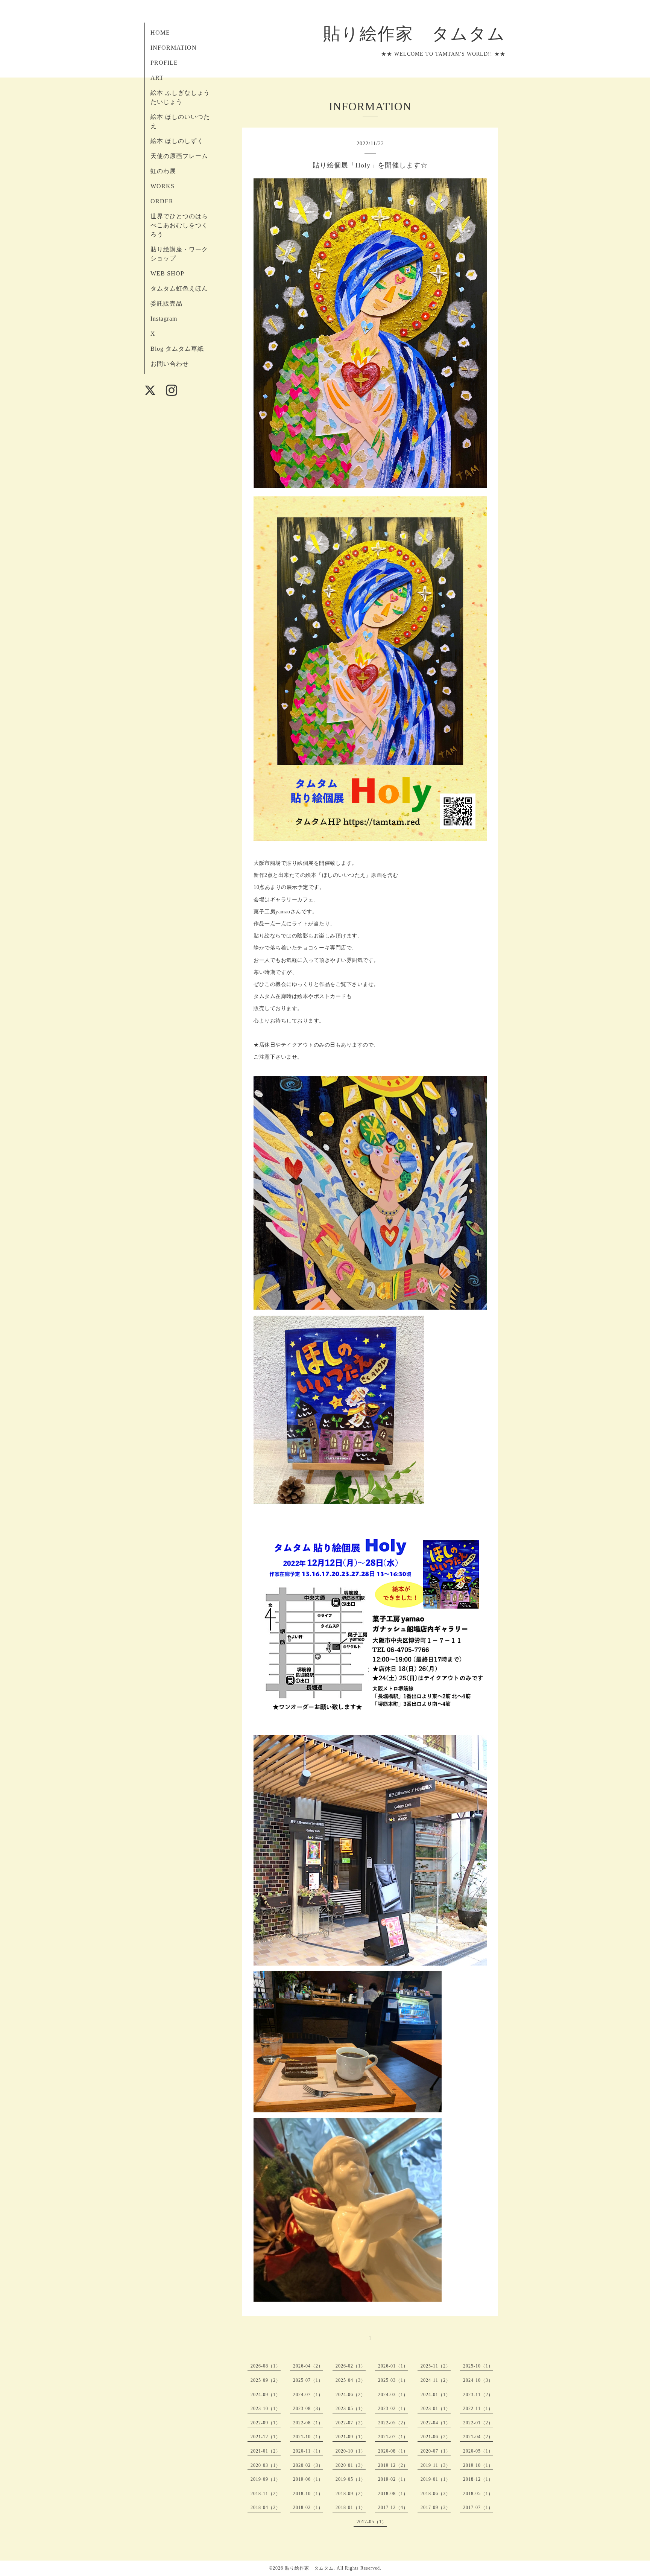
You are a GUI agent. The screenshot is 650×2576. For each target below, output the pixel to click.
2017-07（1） (478, 2508)
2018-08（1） (393, 2494)
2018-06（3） (436, 2494)
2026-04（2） (308, 2366)
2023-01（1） (436, 2409)
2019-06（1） (308, 2479)
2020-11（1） (308, 2451)
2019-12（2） (393, 2465)
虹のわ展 (163, 171)
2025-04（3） (351, 2380)
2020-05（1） (478, 2451)
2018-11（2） (266, 2494)
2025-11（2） (436, 2366)
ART (157, 78)
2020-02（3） (308, 2465)
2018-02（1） (308, 2508)
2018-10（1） (308, 2494)
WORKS (162, 186)
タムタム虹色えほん (179, 288)
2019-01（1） (436, 2479)
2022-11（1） (478, 2409)
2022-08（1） (308, 2423)
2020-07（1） (436, 2451)
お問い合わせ (170, 364)
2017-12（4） (393, 2508)
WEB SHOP (167, 273)
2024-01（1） (436, 2395)
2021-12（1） (266, 2437)
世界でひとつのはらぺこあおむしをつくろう (179, 225)
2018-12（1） (478, 2479)
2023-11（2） (478, 2395)
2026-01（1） (393, 2366)
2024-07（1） (308, 2395)
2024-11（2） (436, 2380)
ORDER (162, 201)
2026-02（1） (351, 2366)
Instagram (164, 319)
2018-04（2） (266, 2508)
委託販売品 (166, 304)
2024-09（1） (266, 2395)
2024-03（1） (393, 2395)
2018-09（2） (351, 2494)
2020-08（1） (393, 2451)
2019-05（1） (351, 2479)
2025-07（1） (308, 2380)
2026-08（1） (266, 2366)
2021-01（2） (266, 2451)
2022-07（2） (351, 2423)
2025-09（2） (266, 2380)
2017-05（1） (372, 2522)
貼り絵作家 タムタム (405, 34)
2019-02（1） (393, 2479)
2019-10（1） (478, 2465)
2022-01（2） (478, 2423)
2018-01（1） (351, 2508)
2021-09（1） (351, 2437)
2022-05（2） (393, 2423)
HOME (160, 33)
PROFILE (164, 63)
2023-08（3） (308, 2409)
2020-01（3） (351, 2465)
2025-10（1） (478, 2366)
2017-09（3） (436, 2508)
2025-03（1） (393, 2380)
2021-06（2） (436, 2437)
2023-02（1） (393, 2409)
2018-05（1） (478, 2494)
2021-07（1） (393, 2437)
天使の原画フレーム (179, 156)
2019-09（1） (266, 2479)
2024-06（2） (351, 2395)
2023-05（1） (351, 2409)
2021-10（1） (308, 2437)
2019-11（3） (436, 2465)
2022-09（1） (266, 2423)
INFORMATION (174, 48)
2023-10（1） (266, 2409)
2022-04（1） (436, 2423)
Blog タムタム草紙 (177, 349)
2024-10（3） (478, 2380)
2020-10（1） (351, 2451)
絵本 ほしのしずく (177, 141)
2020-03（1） (266, 2465)
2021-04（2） (478, 2437)
